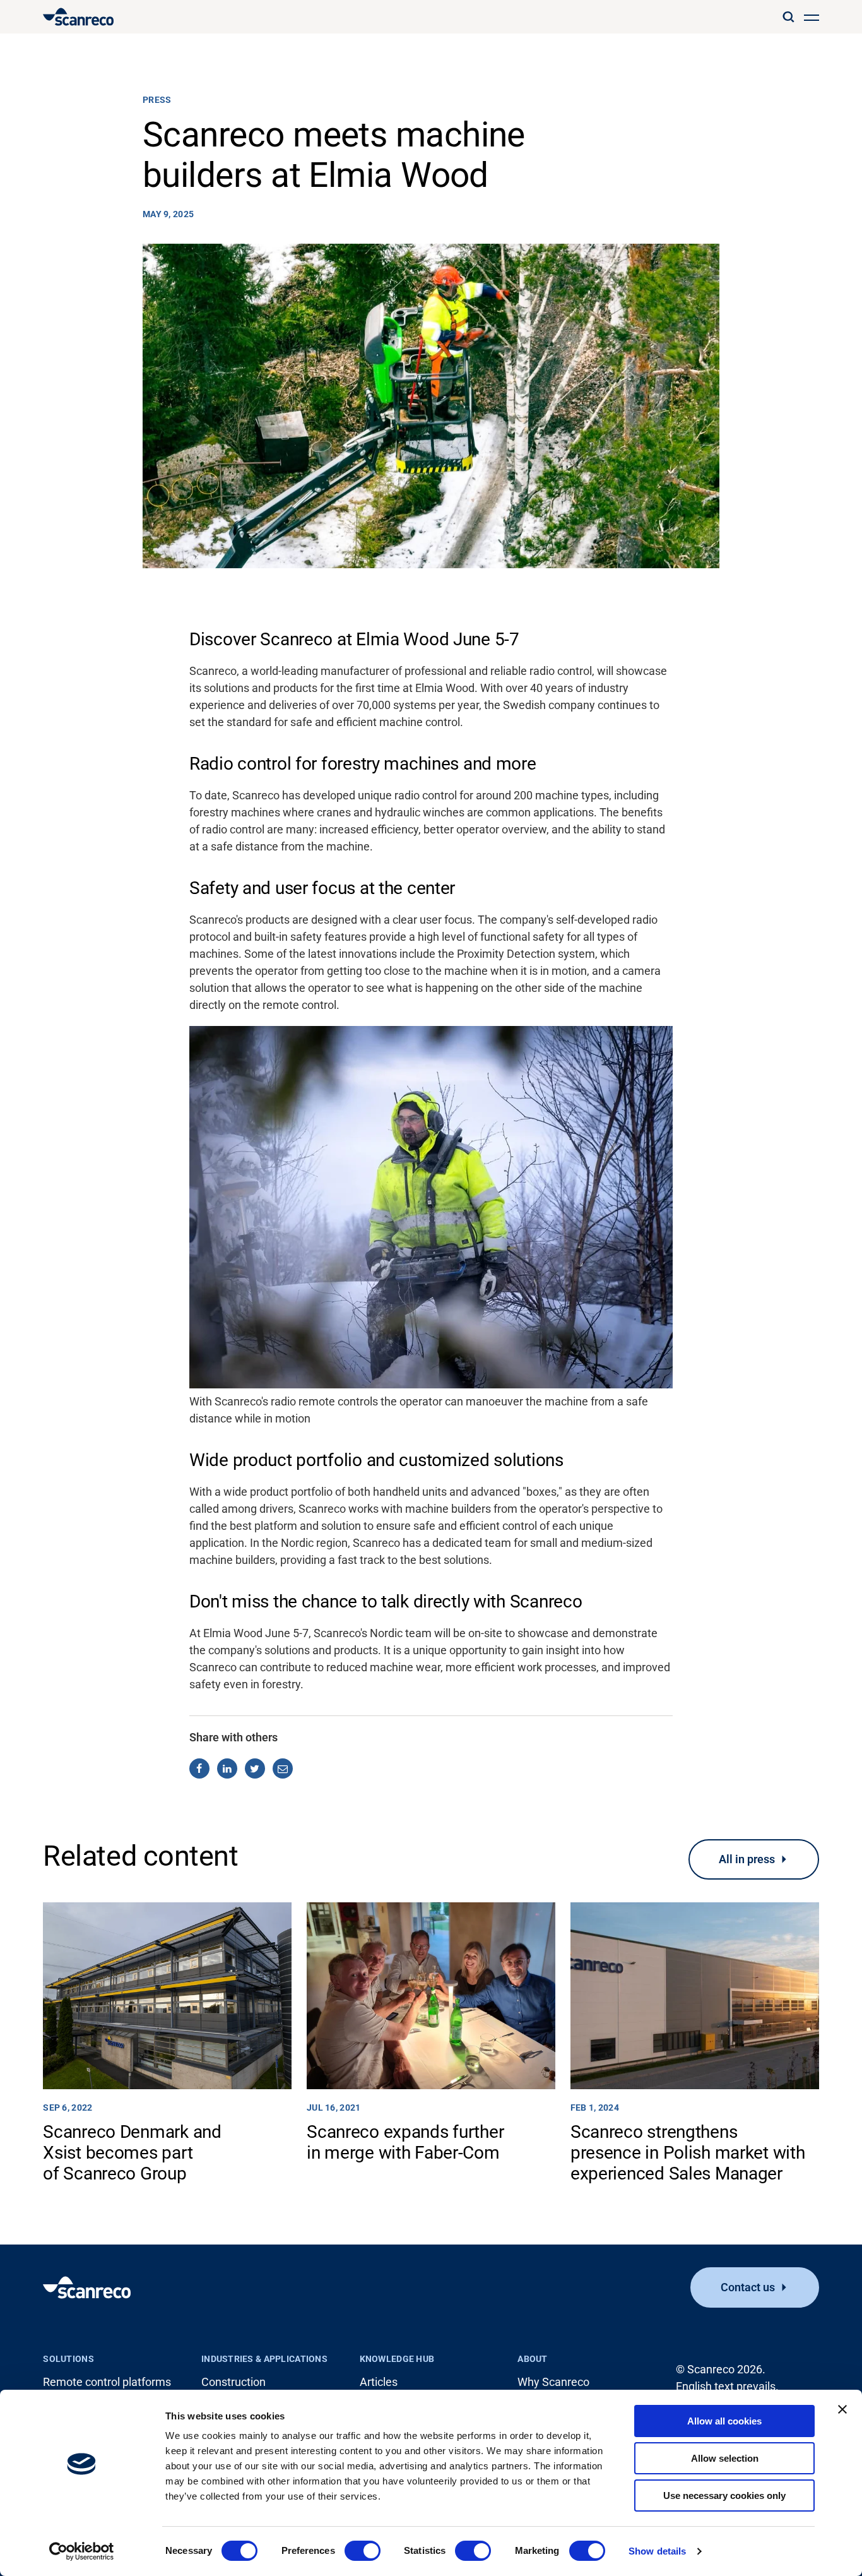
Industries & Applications (264, 2359)
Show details (657, 2551)
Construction (233, 2382)
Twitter (255, 1768)
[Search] (788, 17)
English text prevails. (727, 2386)
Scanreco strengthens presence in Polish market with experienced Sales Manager (688, 2153)
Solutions (68, 2359)
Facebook (199, 1768)
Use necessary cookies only (724, 2495)
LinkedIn (227, 1768)
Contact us (748, 2287)
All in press (747, 1859)
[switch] (363, 2551)
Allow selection (725, 2458)
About (532, 2359)
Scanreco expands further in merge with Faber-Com (405, 2142)
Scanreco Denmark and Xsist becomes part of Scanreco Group (132, 2153)
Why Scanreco (553, 2382)
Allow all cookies (724, 2421)
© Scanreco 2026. (721, 2369)
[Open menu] (812, 17)
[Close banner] (842, 2409)
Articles (379, 2382)
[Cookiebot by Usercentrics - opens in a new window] (82, 2551)
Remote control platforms (107, 2382)
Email (283, 1768)
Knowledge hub (397, 2359)
